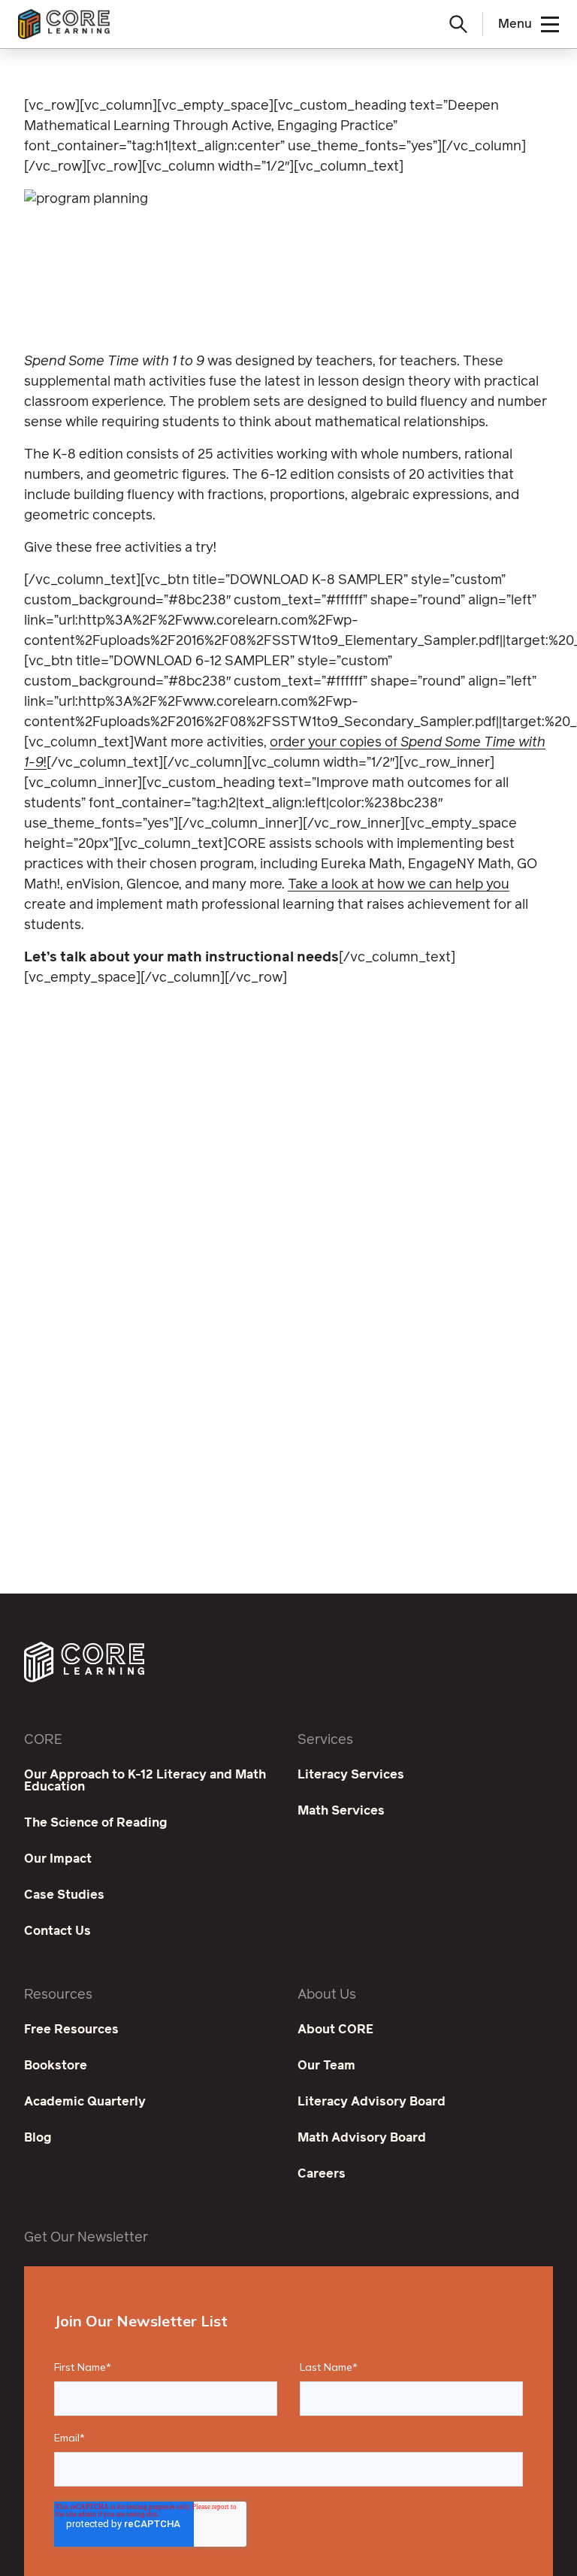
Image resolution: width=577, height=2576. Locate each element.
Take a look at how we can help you (399, 885)
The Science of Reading (96, 1823)
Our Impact (58, 1859)
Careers (322, 2174)
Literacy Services (351, 1775)
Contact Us (57, 1931)
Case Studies (64, 1895)
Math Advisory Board (362, 2138)
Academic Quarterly (85, 2102)
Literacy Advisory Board (372, 2102)
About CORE (335, 2030)
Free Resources (71, 2030)
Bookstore (56, 2066)
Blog (38, 2138)
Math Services (341, 1811)
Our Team (326, 2066)
